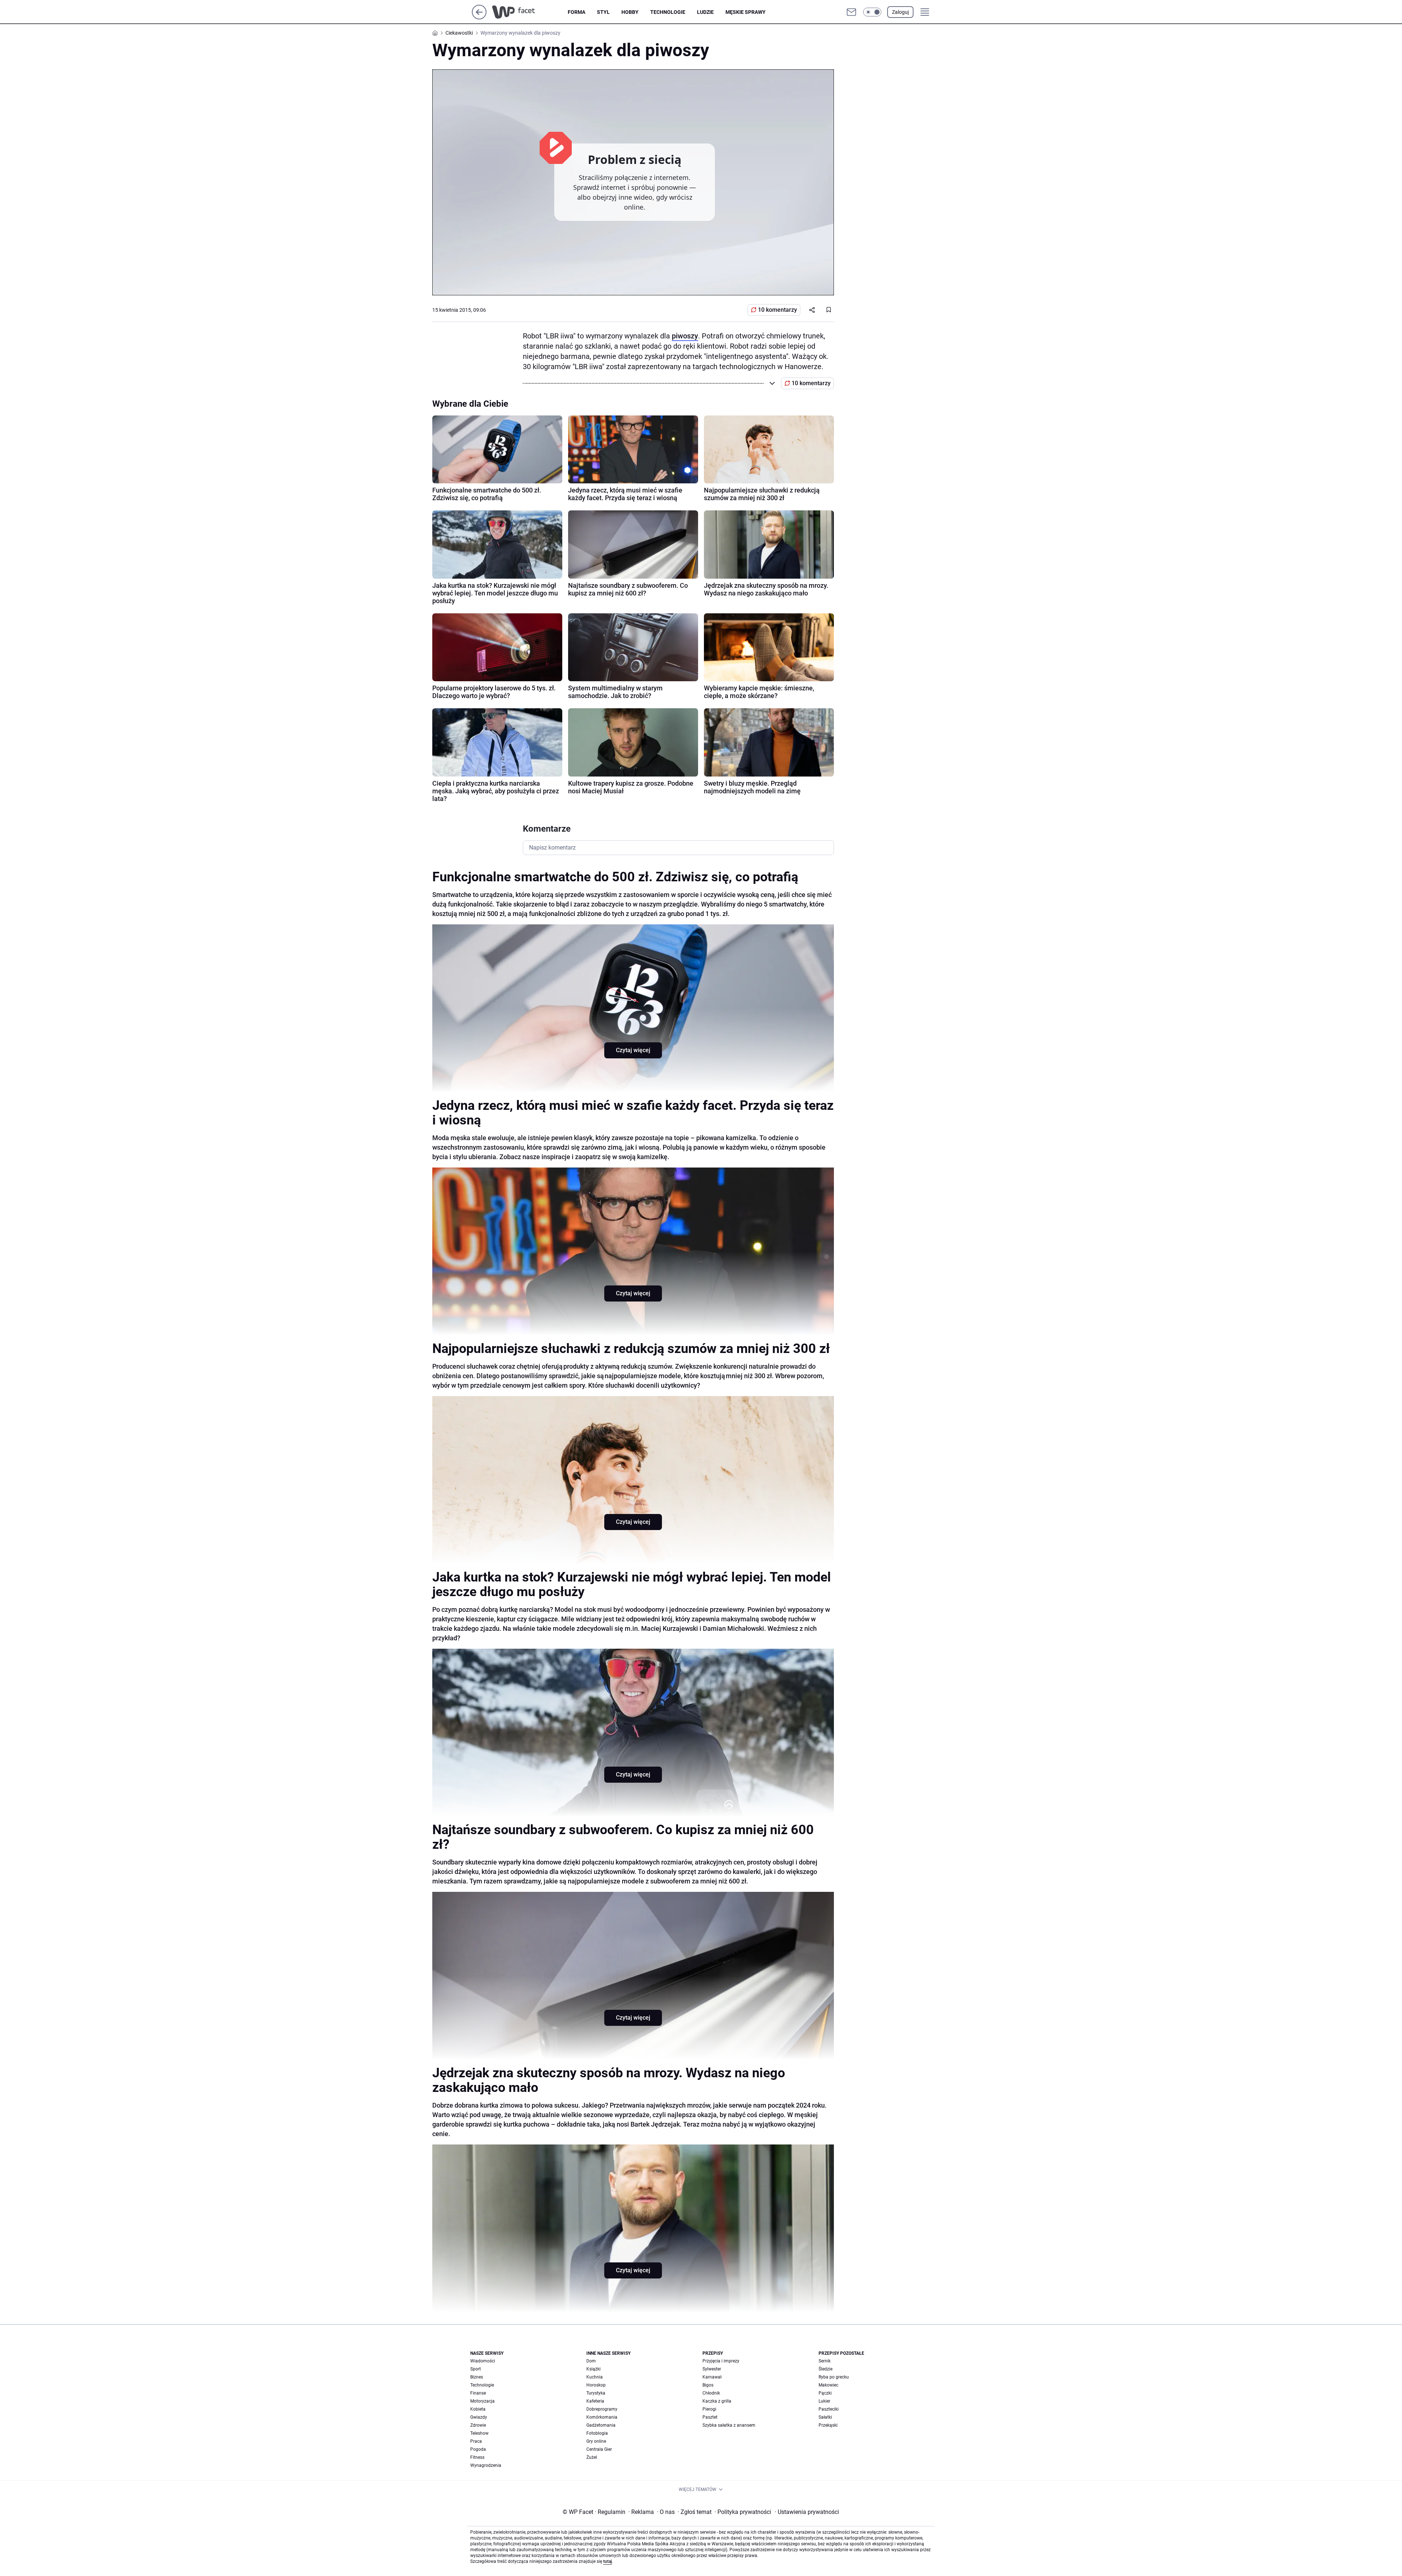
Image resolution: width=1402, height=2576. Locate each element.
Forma (576, 12)
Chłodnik (711, 2393)
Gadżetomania (601, 2425)
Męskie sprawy (746, 12)
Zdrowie (478, 2425)
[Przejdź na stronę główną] (479, 17)
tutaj (608, 2561)
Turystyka (596, 2393)
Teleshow (479, 2433)
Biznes (477, 2377)
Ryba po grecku (834, 2377)
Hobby (630, 12)
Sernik (825, 2361)
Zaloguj (900, 12)
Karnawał (712, 2377)
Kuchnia (595, 2377)
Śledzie (826, 2369)
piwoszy (685, 336)
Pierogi (709, 2409)
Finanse (478, 2393)
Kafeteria (595, 2401)
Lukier (824, 2401)
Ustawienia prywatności (807, 2512)
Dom (591, 2361)
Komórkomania (602, 2417)
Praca (476, 2441)
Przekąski (828, 2425)
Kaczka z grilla (717, 2401)
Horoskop (596, 2385)
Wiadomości (483, 2361)
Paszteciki (829, 2409)
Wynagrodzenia (486, 2465)
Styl (603, 12)
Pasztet (710, 2417)
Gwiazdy (479, 2417)
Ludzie (705, 12)
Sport (476, 2369)
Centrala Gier (599, 2449)
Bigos (708, 2385)
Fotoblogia (597, 2433)
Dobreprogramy (602, 2409)
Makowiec (828, 2385)
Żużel (592, 2457)
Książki (593, 2369)
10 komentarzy (777, 310)
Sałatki (825, 2417)
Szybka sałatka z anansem (729, 2425)
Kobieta (478, 2409)
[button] (872, 12)
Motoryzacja (482, 2401)
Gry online (596, 2441)
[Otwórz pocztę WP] (851, 12)
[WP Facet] (530, 12)
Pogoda (478, 2449)
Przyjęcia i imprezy (721, 2361)
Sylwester (712, 2369)
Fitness (477, 2457)
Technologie (668, 12)
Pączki (825, 2393)
